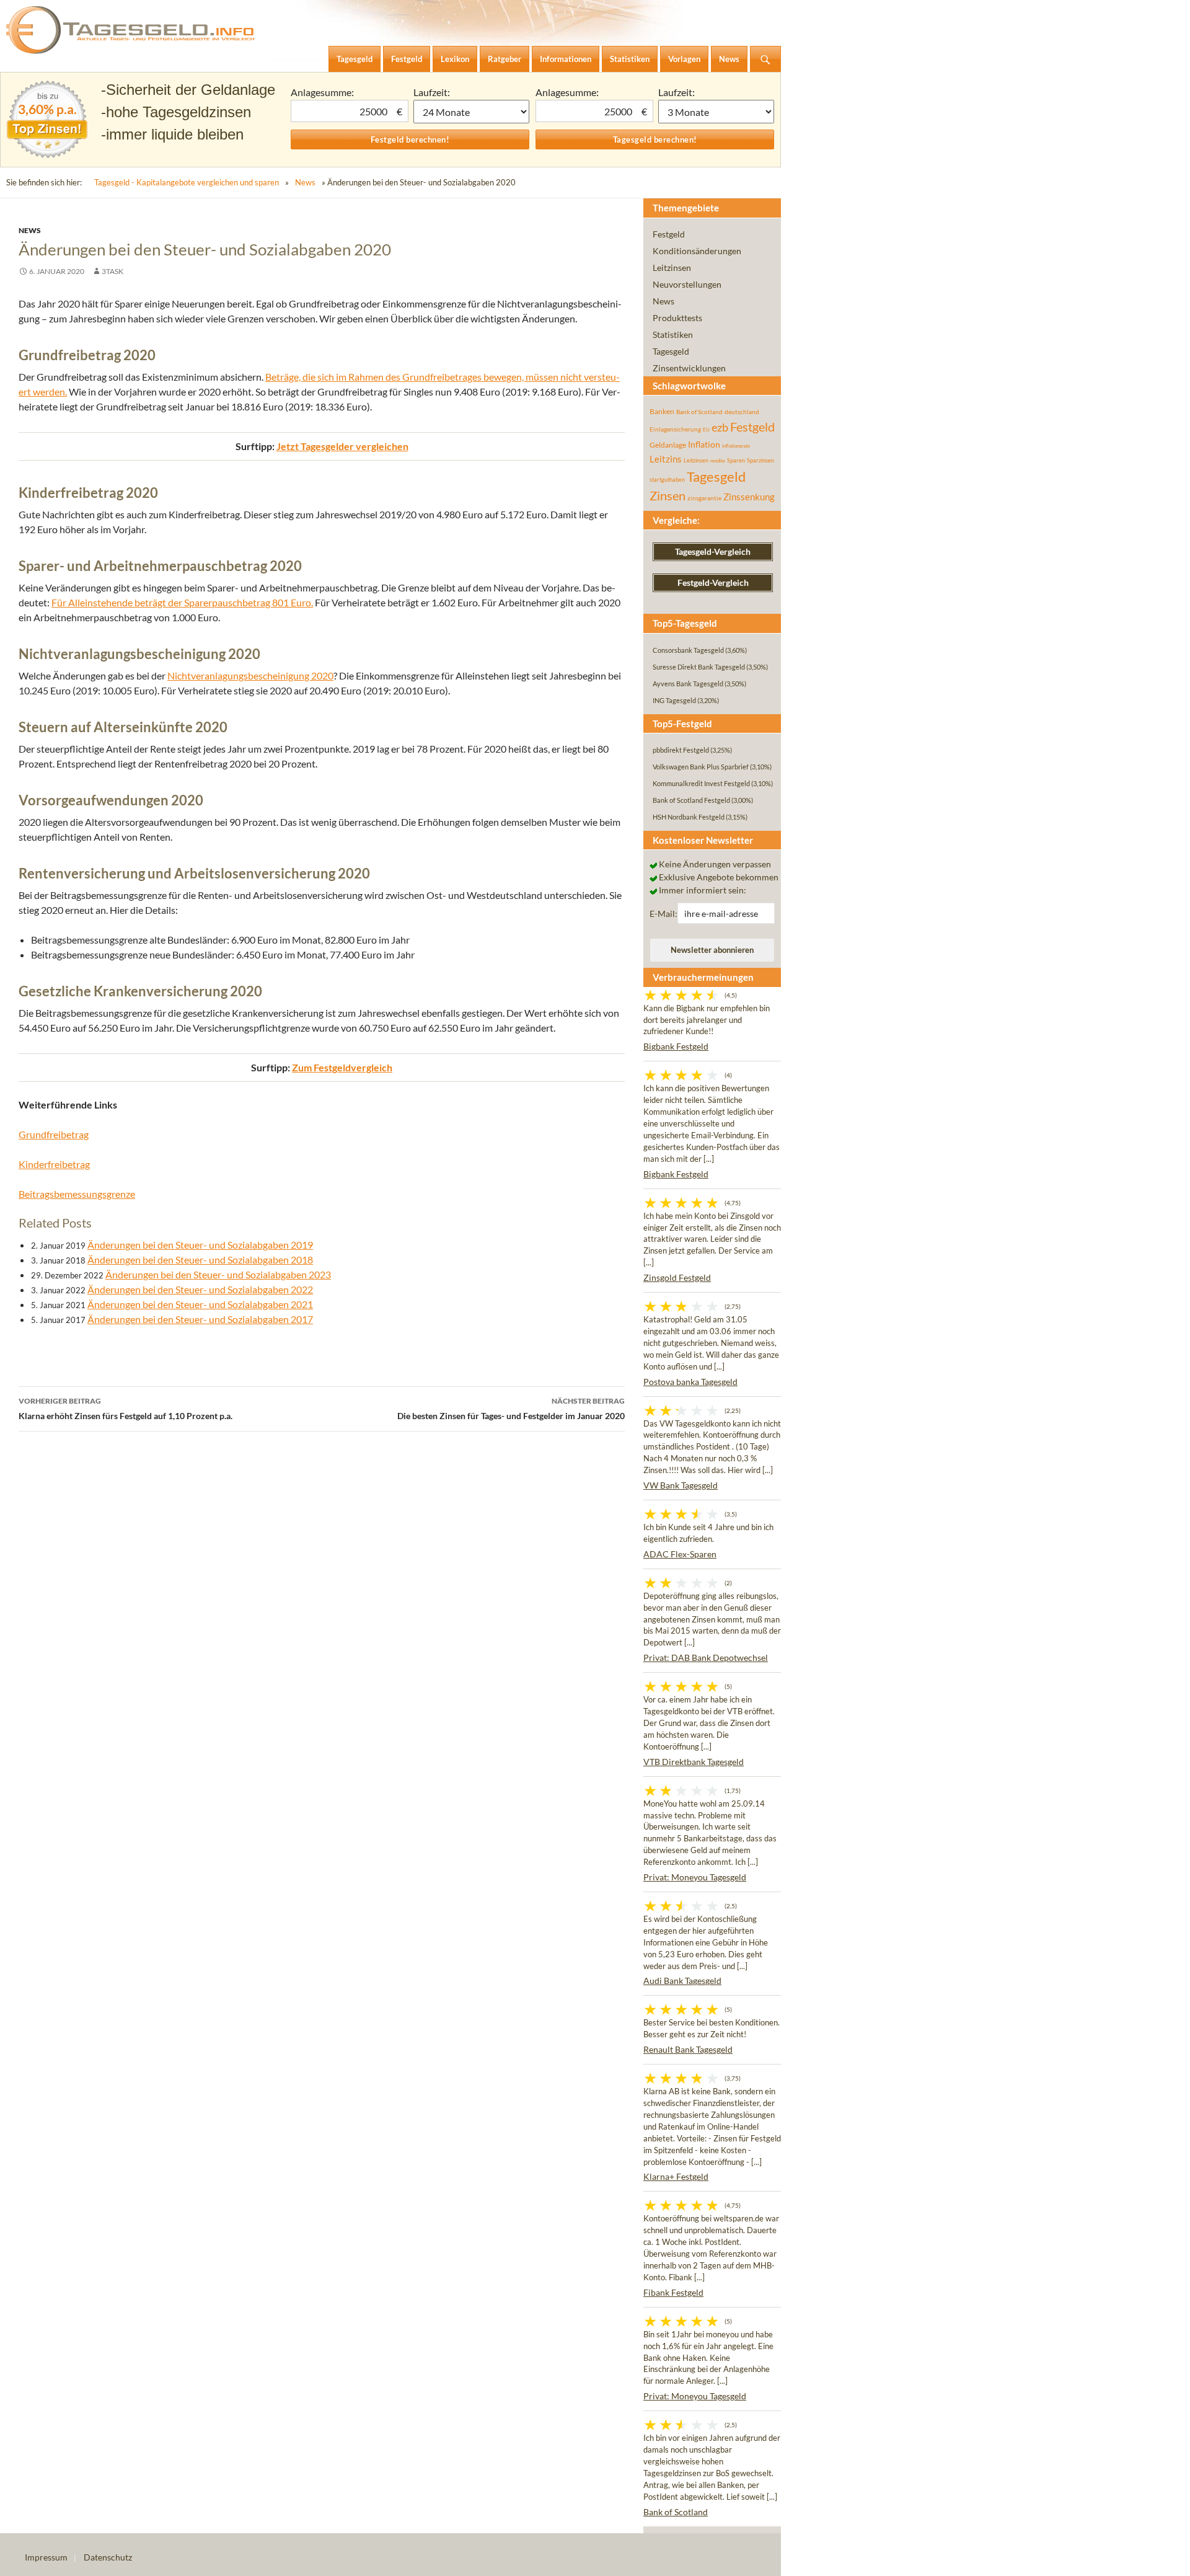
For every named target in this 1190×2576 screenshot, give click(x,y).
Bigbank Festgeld (676, 1046)
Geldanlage (668, 445)
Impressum (46, 2557)
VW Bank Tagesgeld (681, 1485)
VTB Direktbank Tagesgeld (694, 1762)
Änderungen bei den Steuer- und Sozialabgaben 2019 (200, 1245)
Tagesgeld (671, 351)
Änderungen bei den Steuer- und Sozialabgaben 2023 (218, 1274)
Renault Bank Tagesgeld (688, 2049)
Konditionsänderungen (697, 251)
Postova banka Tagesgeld (690, 1382)
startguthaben (667, 480)
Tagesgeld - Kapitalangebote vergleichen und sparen (187, 182)
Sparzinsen (760, 460)
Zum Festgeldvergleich (342, 1067)
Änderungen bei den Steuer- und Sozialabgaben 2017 (200, 1319)
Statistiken (673, 334)
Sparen (736, 460)
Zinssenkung (749, 497)
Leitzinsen (672, 268)
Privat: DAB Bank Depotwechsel (706, 1658)
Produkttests (677, 318)
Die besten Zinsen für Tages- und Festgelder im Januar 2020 (511, 1409)
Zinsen (668, 496)
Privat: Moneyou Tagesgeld (695, 1877)
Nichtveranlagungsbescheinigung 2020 (250, 675)
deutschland (742, 412)
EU (706, 430)
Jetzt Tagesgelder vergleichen (342, 446)
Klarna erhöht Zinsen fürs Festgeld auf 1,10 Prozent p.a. (126, 1409)
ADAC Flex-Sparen (680, 1554)
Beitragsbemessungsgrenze (77, 1194)
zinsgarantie (704, 498)
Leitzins (666, 459)
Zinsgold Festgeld (677, 1277)
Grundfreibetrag (54, 1134)
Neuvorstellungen (687, 284)
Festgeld (669, 234)
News (305, 182)
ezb (720, 427)
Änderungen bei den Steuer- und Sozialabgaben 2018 (200, 1259)
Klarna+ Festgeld (676, 2176)
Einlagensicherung (675, 429)
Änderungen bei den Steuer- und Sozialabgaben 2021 (200, 1304)
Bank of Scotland (699, 412)
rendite (718, 461)
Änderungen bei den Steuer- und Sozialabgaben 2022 (200, 1289)
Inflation (704, 444)
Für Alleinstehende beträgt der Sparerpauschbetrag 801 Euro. (182, 602)
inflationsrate (736, 446)
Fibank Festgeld (673, 2292)
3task (112, 271)
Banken (662, 411)
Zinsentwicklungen (689, 368)
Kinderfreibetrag (54, 1164)
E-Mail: (663, 914)
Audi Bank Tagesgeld (682, 1981)
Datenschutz (108, 2557)
